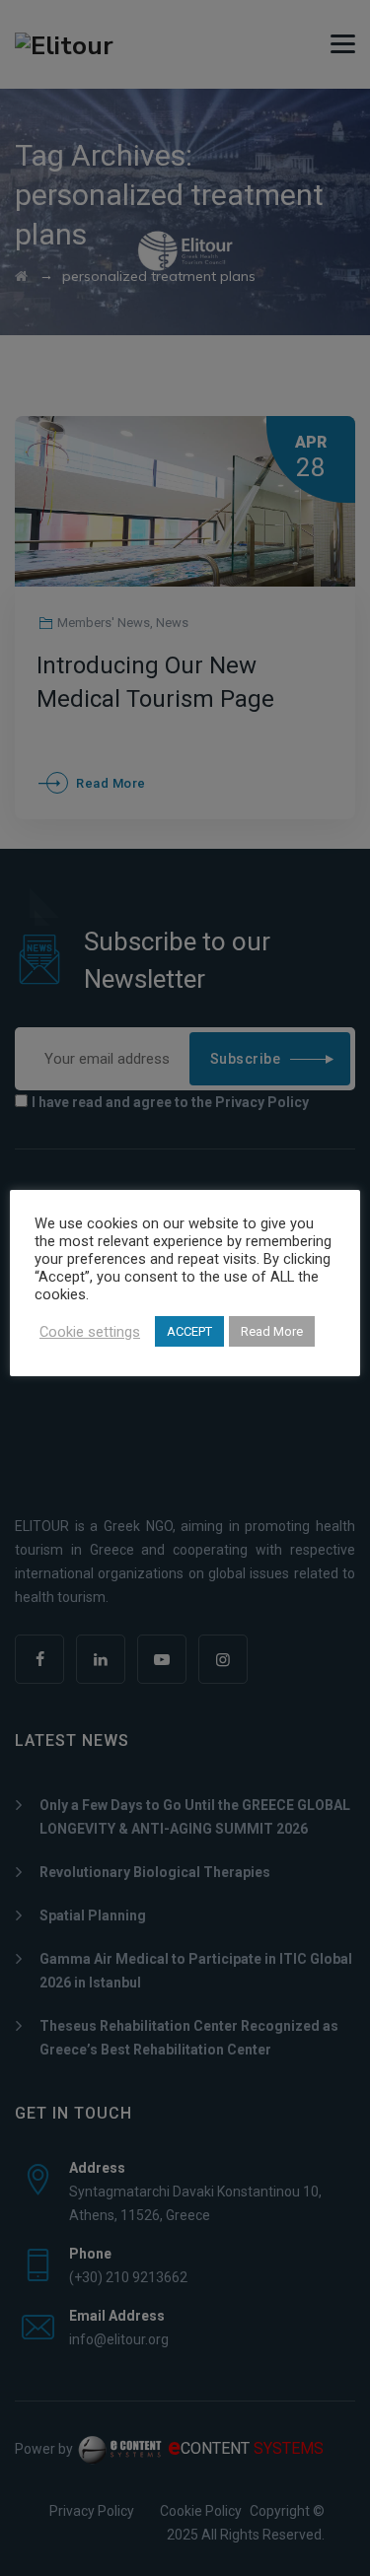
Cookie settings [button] (90, 1332)
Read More (272, 1331)
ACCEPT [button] (189, 1331)
